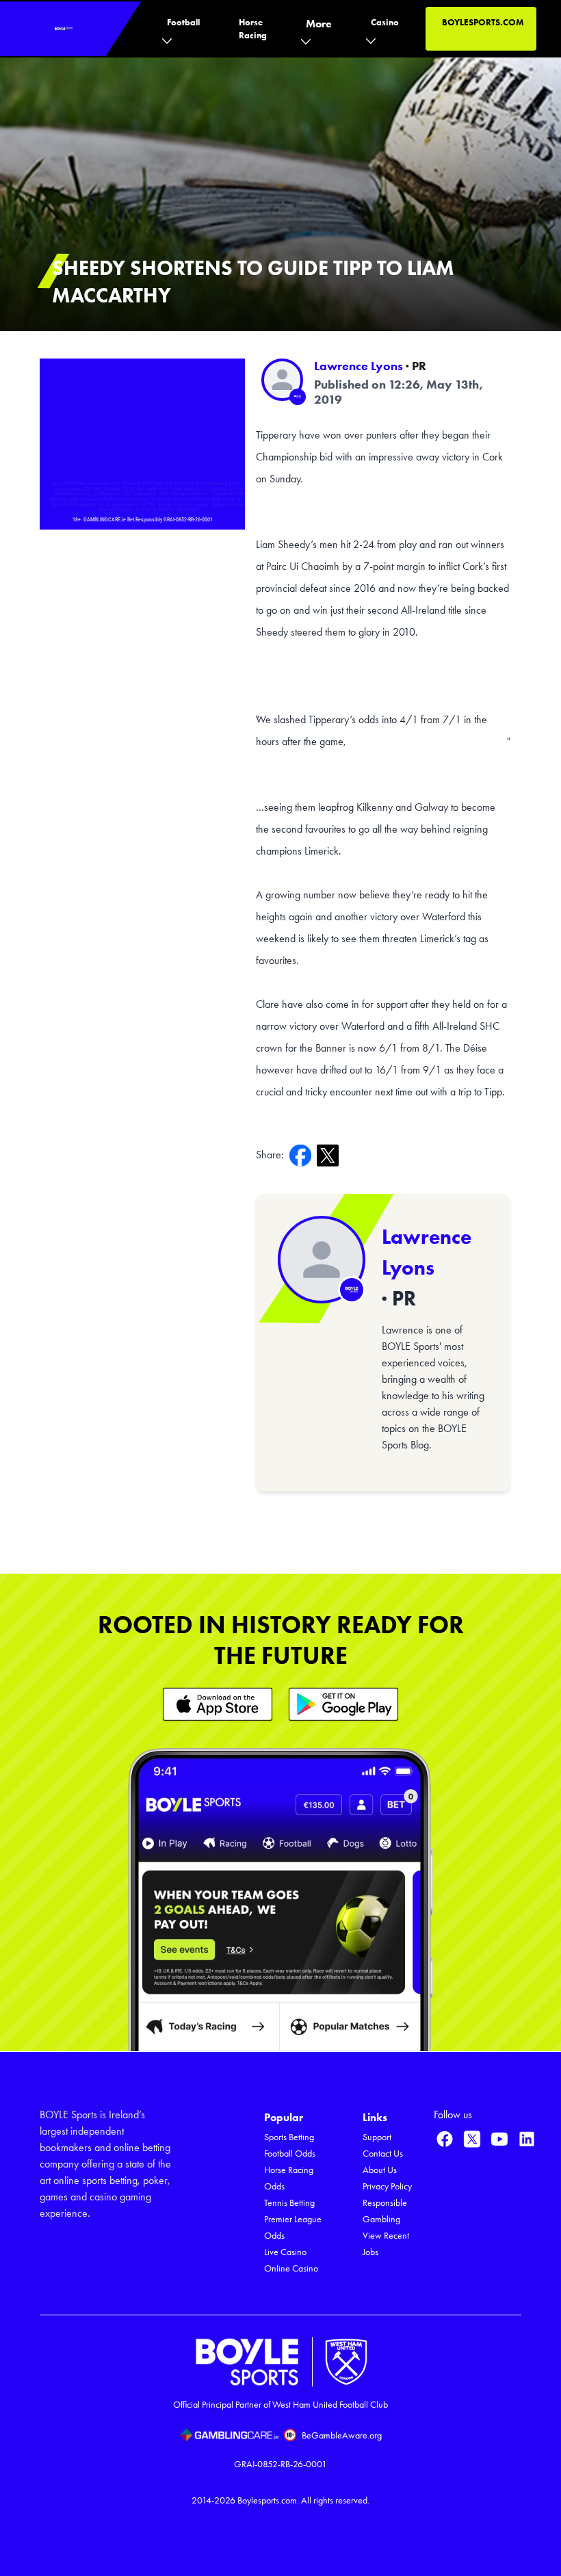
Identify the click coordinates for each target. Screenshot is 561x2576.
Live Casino (285, 2252)
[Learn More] (218, 1704)
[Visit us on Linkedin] (527, 2139)
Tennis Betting (289, 2203)
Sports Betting (289, 2137)
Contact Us (383, 2154)
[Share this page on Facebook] (303, 1155)
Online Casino (291, 2268)
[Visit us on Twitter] (472, 2139)
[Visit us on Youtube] (499, 2139)
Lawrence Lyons (358, 366)
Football (183, 22)
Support (377, 2137)
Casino (385, 22)
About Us (380, 2170)
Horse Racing (253, 29)
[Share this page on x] (330, 1155)
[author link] (282, 379)
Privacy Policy (387, 2186)
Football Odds (290, 2154)
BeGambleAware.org (342, 2435)
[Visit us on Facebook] (445, 2139)
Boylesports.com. (268, 2500)
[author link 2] (322, 1260)
